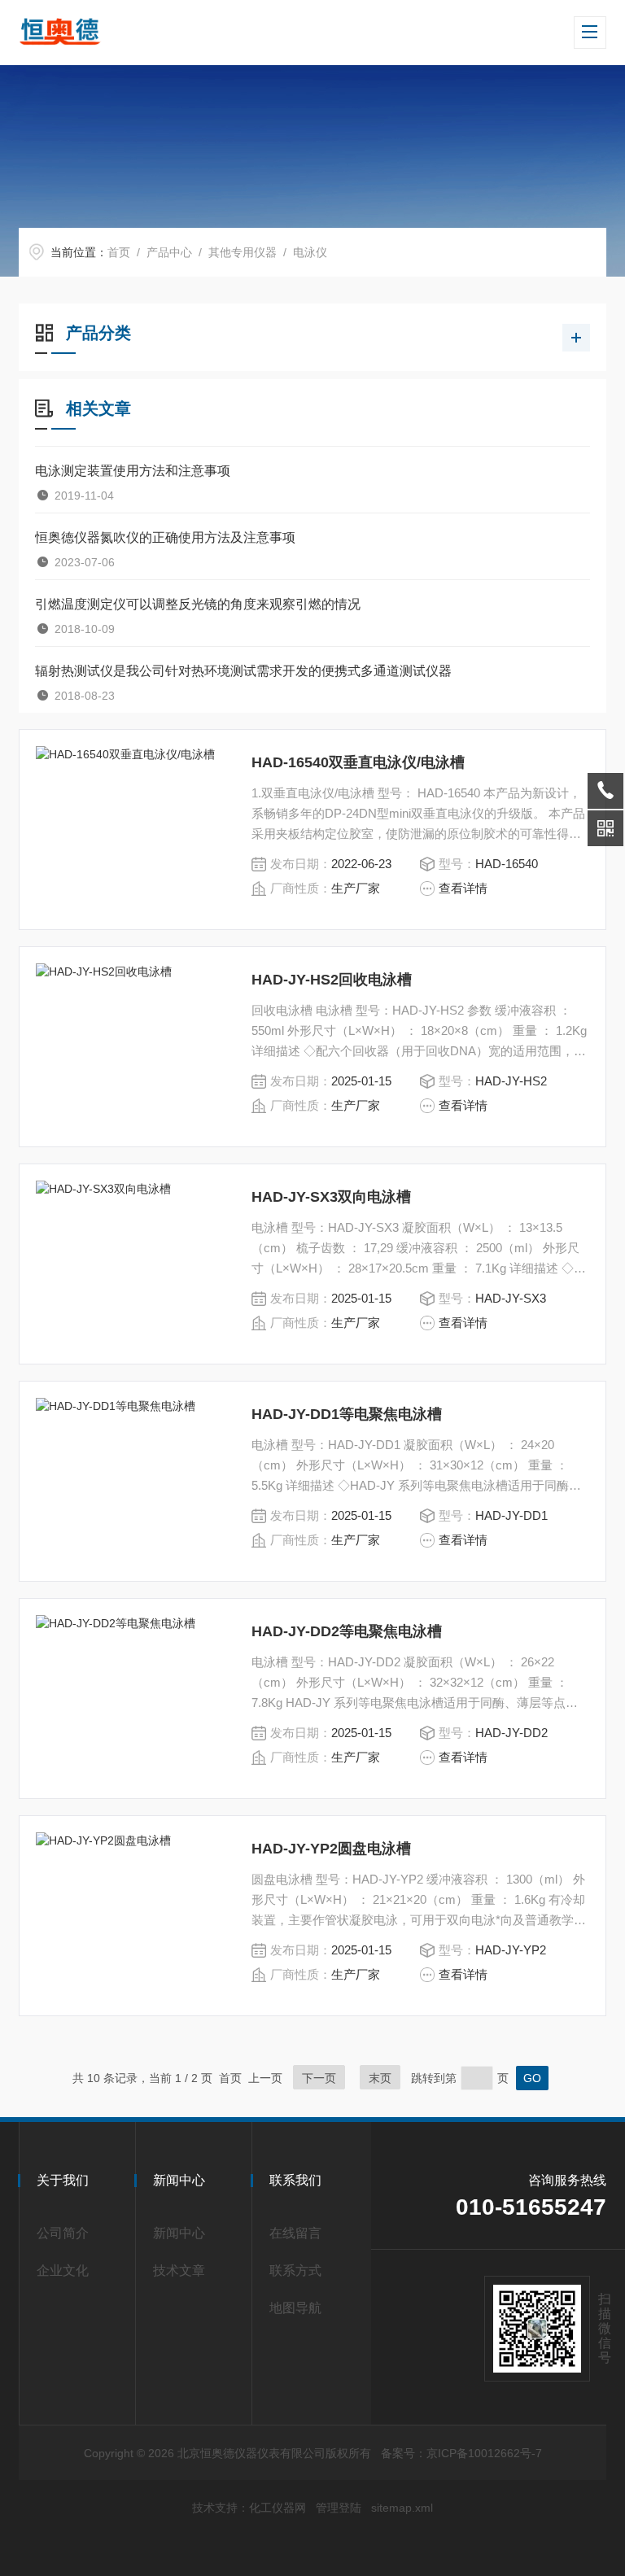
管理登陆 (339, 2508)
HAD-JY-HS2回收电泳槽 (332, 980)
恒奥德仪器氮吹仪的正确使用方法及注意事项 (165, 537)
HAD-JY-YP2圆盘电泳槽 (331, 1849)
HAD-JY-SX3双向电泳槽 (331, 1197)
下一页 (319, 2078)
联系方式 (295, 2270)
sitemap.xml (402, 2508)
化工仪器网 (278, 2508)
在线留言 (295, 2233)
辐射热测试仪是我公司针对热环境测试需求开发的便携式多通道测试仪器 (243, 671)
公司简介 (63, 2233)
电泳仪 (310, 252)
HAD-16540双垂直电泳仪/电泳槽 (358, 762)
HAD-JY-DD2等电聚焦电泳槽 (347, 1631)
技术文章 (179, 2270)
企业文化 (63, 2270)
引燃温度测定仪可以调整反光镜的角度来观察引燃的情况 (198, 604)
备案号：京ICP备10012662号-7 (461, 2453)
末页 (380, 2078)
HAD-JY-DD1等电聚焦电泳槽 (347, 1414)
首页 (119, 252)
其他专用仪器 (243, 252)
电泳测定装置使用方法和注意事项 (133, 471)
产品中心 (169, 252)
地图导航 (295, 2308)
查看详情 (463, 888)
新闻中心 (179, 2233)
